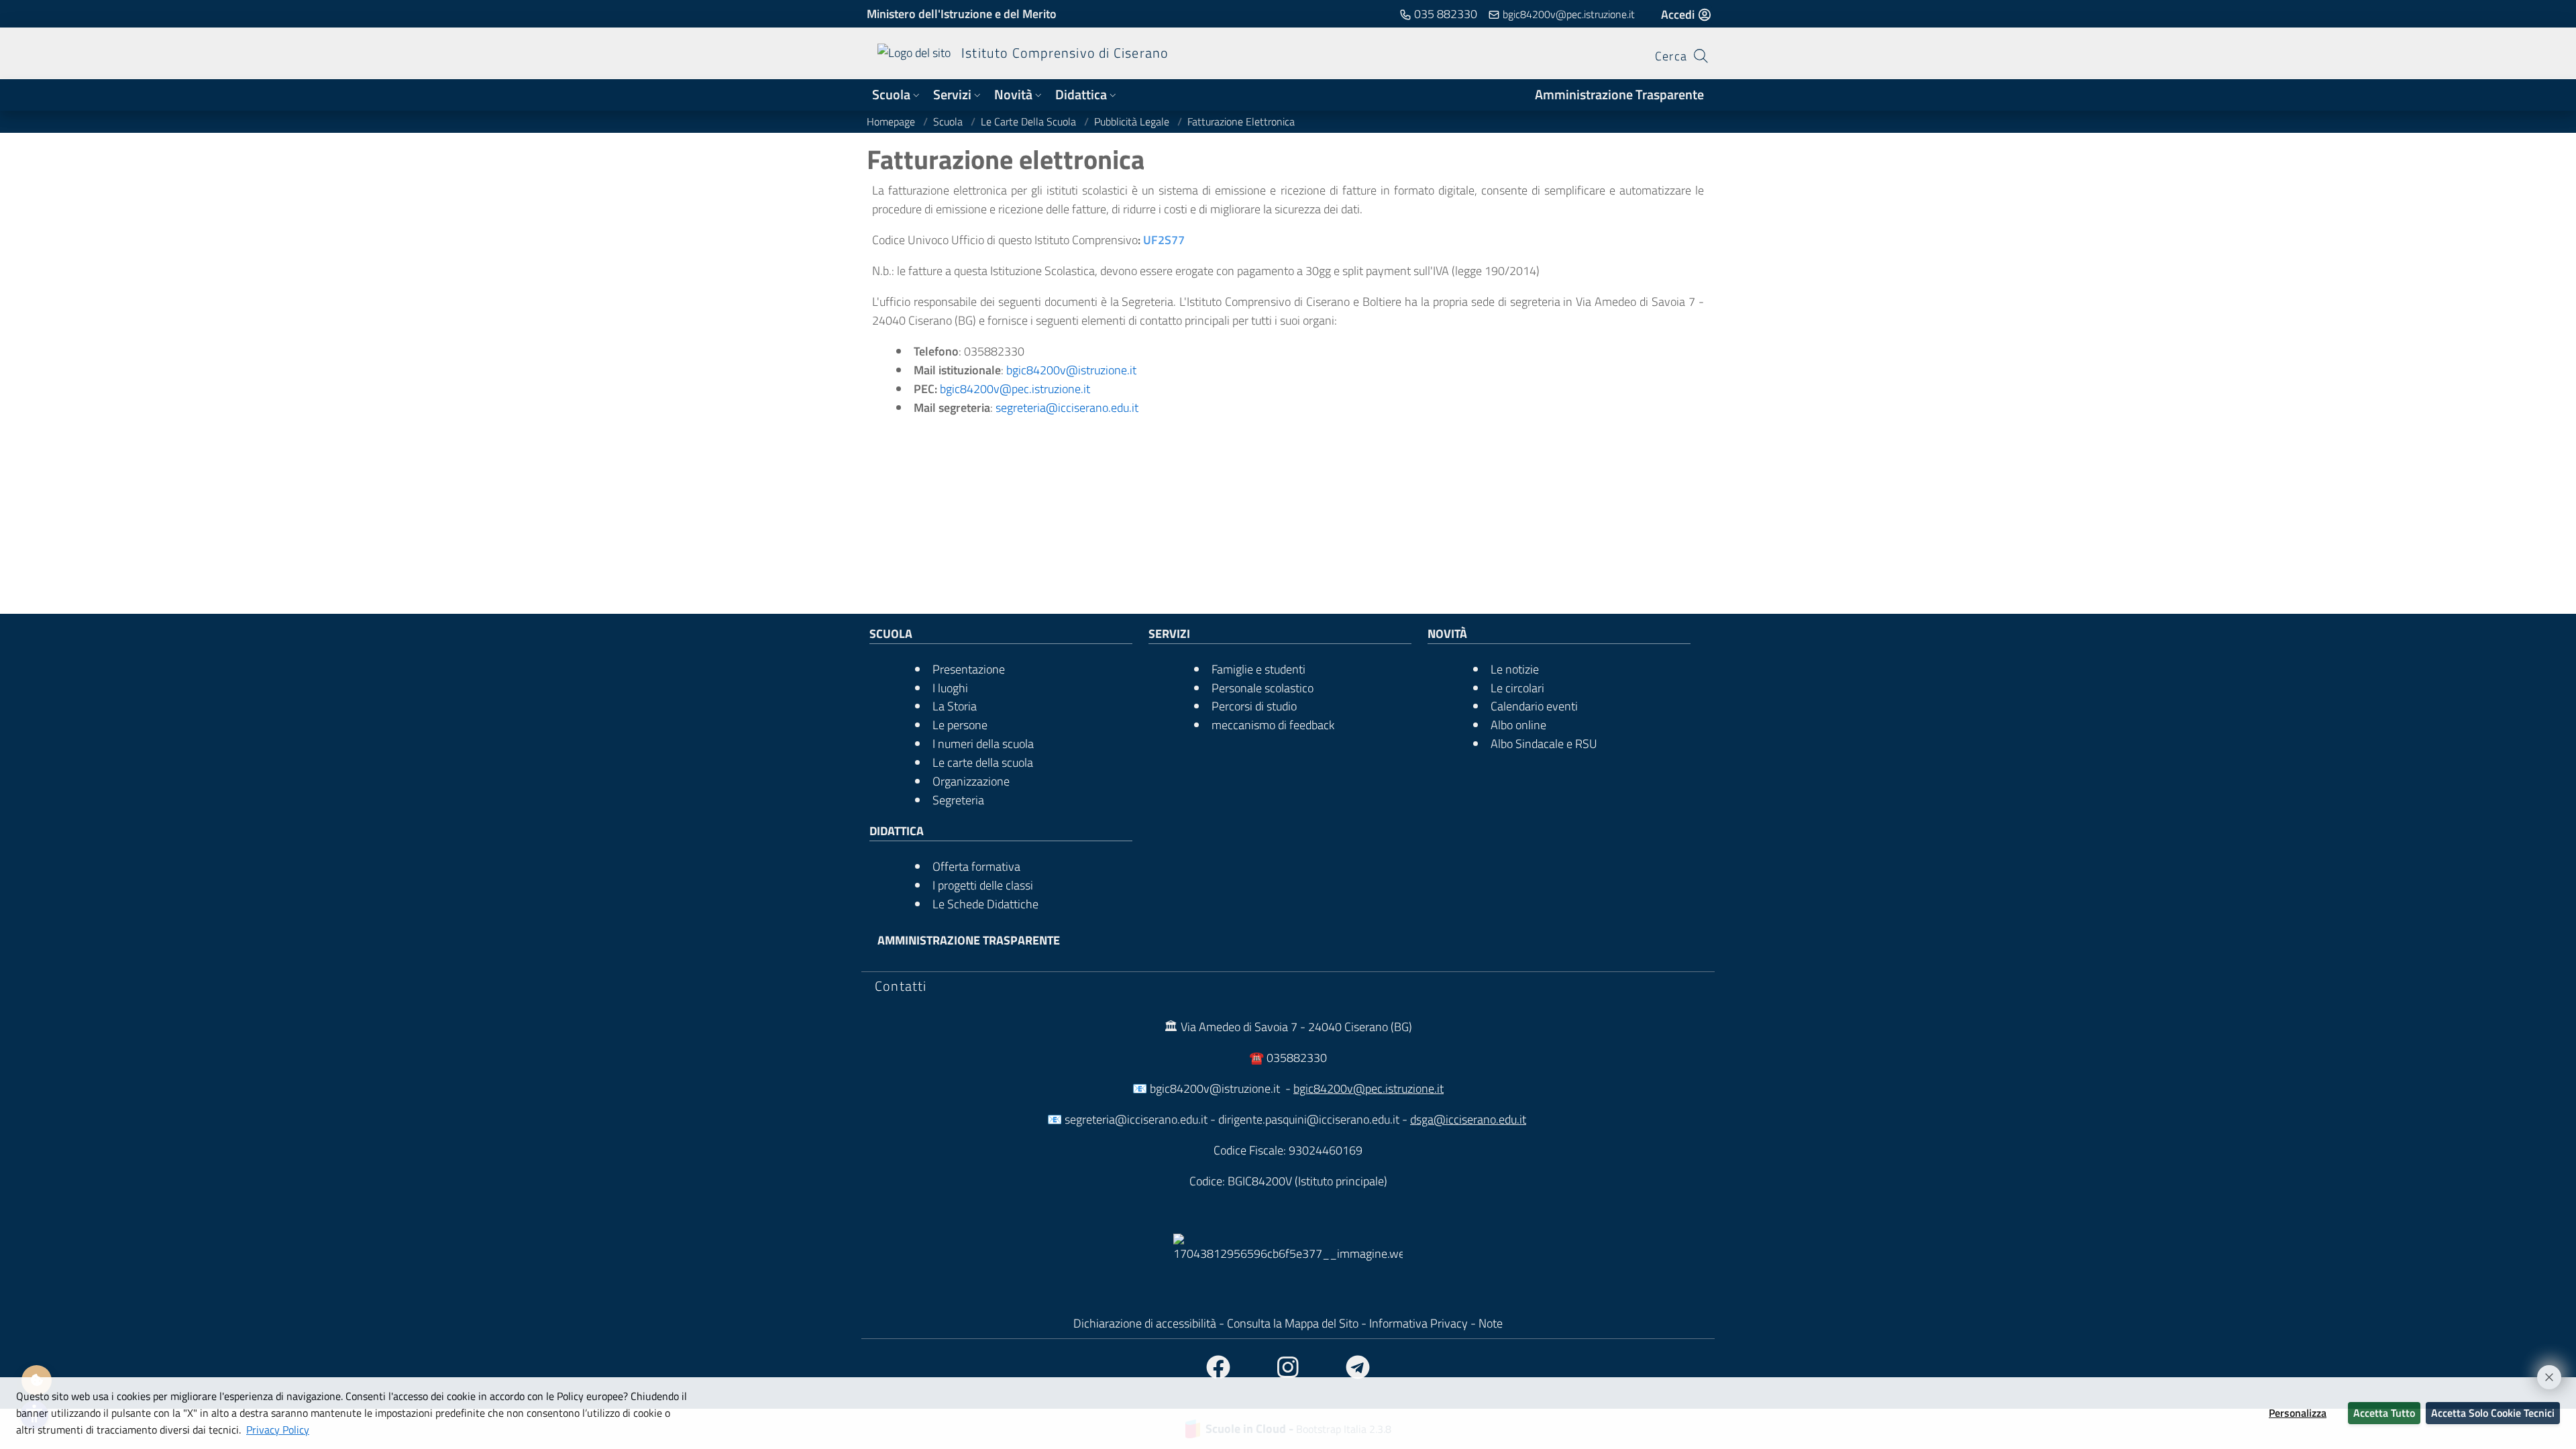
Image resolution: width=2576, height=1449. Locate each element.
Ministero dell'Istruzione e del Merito (962, 14)
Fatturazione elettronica (1241, 121)
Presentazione (969, 669)
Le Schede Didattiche (985, 904)
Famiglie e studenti (1258, 669)
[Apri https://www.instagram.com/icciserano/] (1288, 1368)
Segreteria (958, 800)
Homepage (892, 121)
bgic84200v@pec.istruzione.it (1015, 389)
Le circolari (1517, 688)
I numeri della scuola (983, 744)
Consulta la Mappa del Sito (1293, 1323)
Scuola (891, 95)
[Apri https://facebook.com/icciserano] (1218, 1368)
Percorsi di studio (1254, 706)
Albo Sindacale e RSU (1544, 744)
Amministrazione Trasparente (1619, 95)
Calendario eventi (1534, 706)
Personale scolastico (1263, 688)
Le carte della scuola (1030, 121)
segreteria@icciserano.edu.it (1067, 408)
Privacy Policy (278, 1430)
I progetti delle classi (983, 885)
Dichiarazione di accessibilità (1145, 1323)
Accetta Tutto (2384, 1413)
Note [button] (1491, 1323)
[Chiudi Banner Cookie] (2543, 1371)
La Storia (955, 706)
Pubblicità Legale (1133, 121)
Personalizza (2298, 1413)
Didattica (1081, 95)
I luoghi (950, 688)
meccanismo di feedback (1273, 725)
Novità (1013, 95)
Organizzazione (971, 781)
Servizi (952, 95)
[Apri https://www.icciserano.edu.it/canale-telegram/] (1358, 1368)
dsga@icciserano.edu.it (1468, 1119)
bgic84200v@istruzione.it (1071, 370)
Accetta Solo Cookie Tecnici (2493, 1413)
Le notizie (1515, 669)
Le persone (960, 725)
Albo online (1518, 725)
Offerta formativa (976, 866)
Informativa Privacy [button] (1420, 1323)
